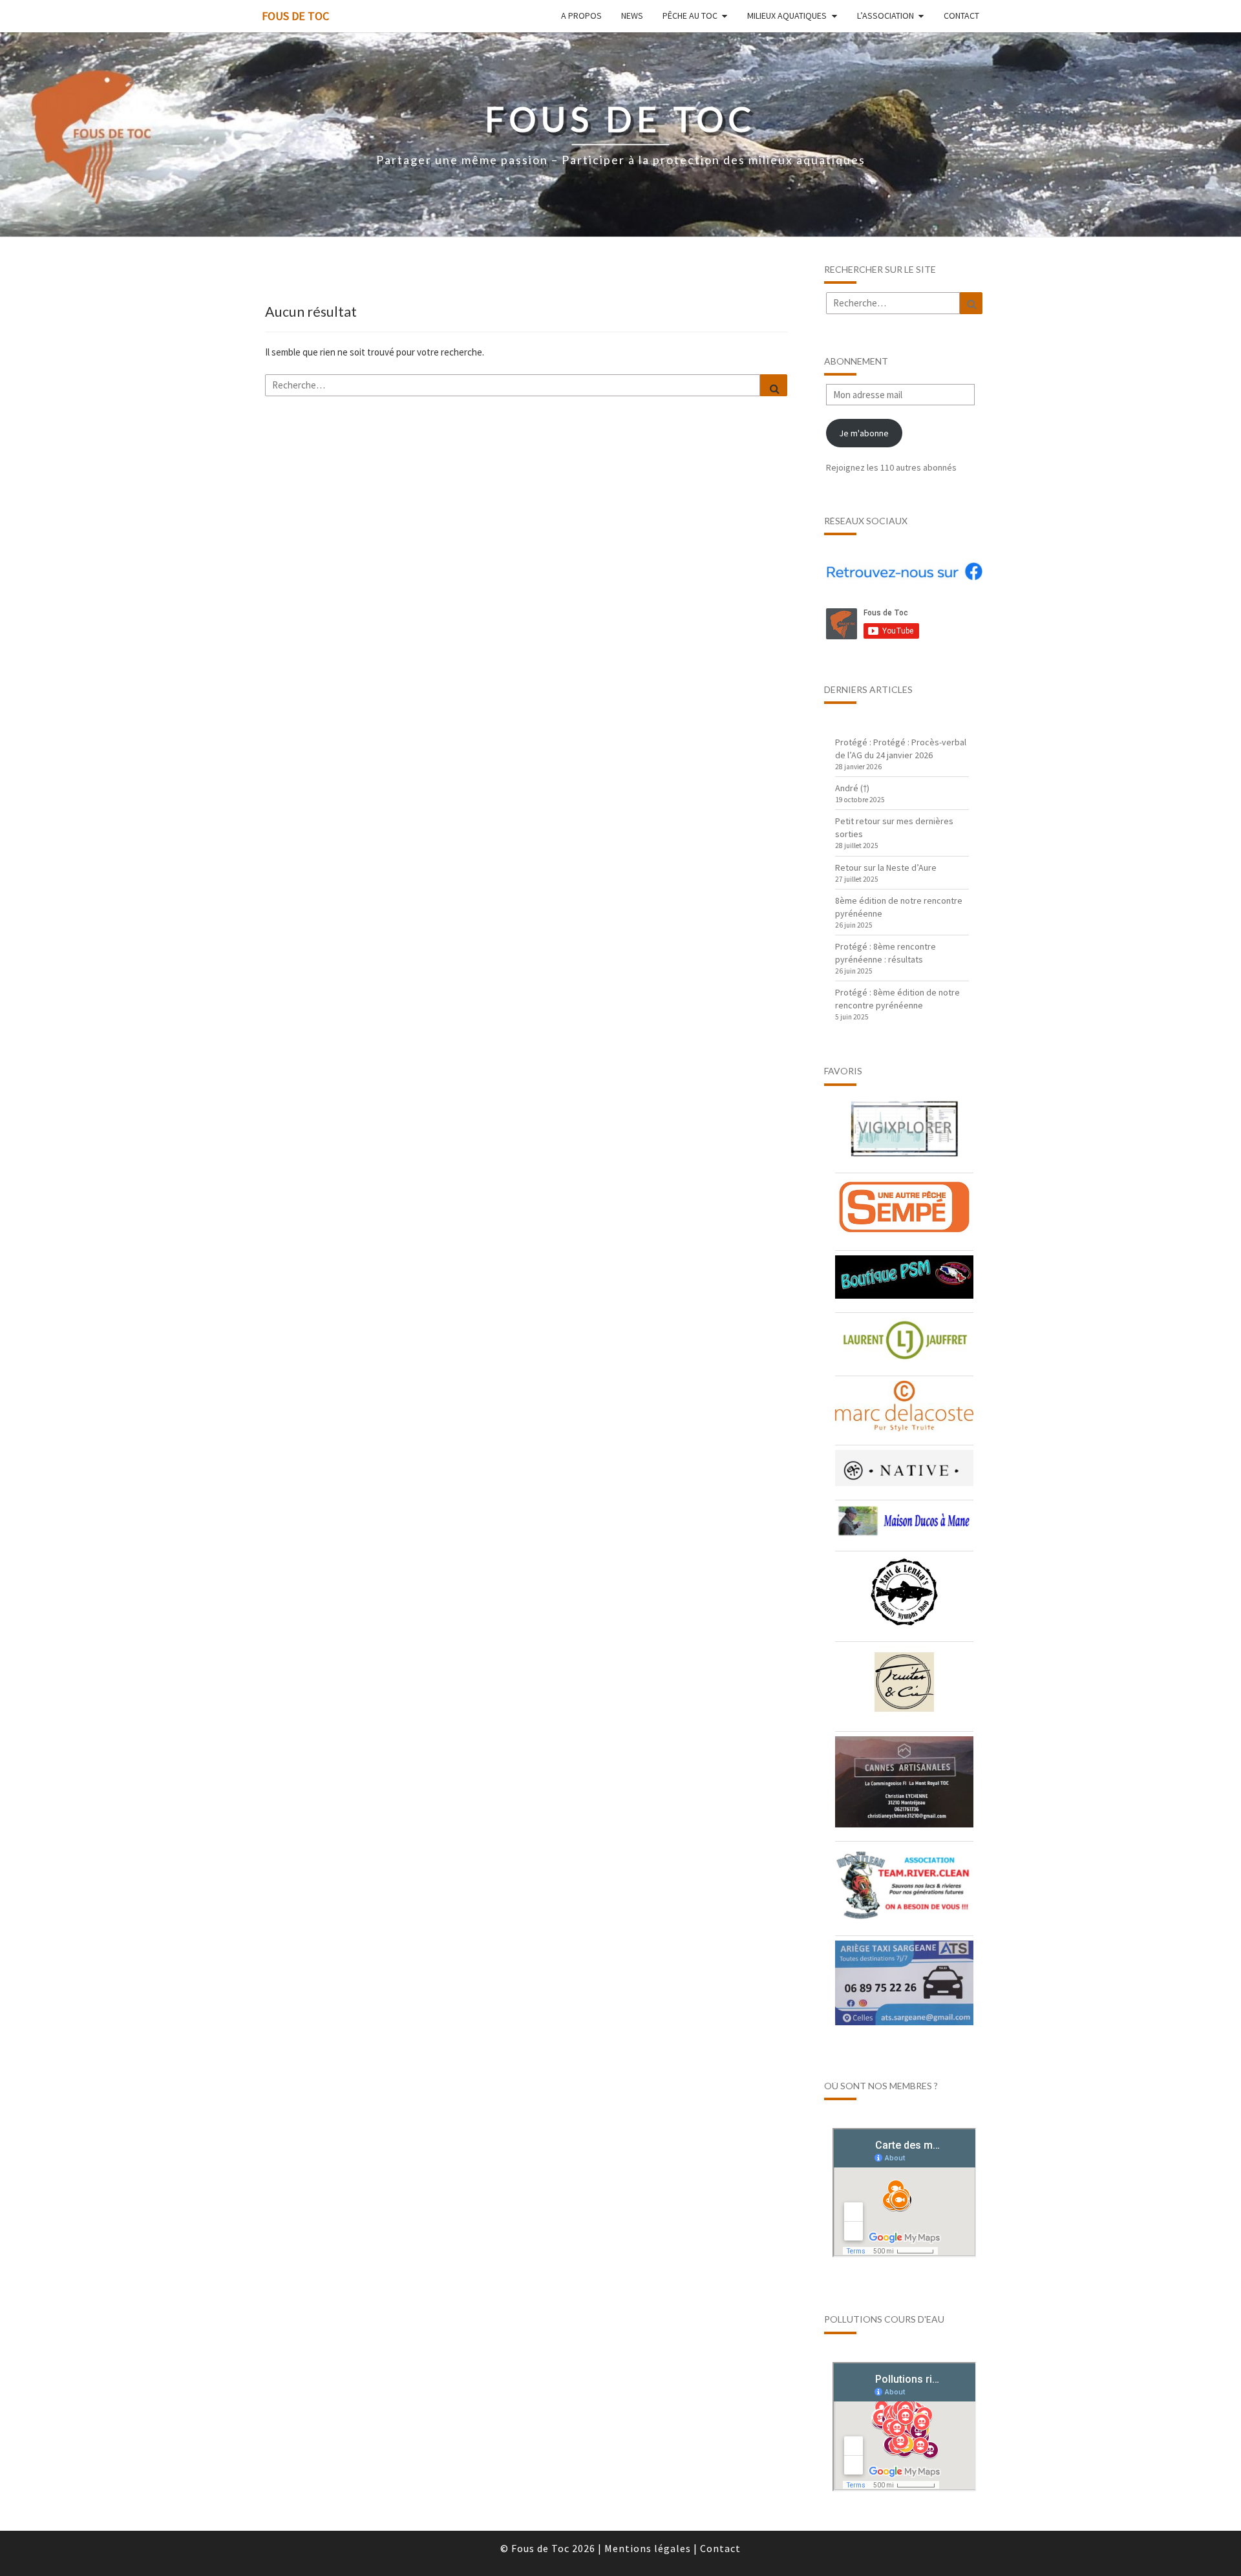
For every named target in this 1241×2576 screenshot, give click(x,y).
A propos (581, 16)
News (632, 16)
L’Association (886, 16)
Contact (961, 16)
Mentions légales (648, 2548)
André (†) (852, 788)
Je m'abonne (864, 433)
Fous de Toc (295, 16)
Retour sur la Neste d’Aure (886, 868)
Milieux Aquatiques (787, 16)
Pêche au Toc (690, 16)
